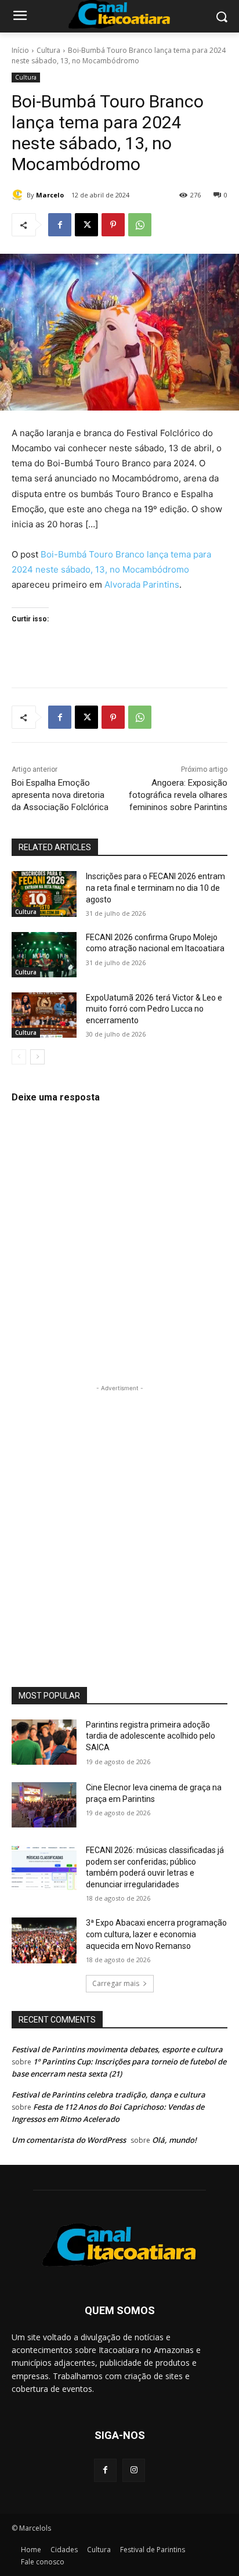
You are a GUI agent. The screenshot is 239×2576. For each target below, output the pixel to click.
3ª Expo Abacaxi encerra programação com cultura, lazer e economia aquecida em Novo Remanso (156, 1934)
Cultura (48, 50)
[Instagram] (134, 2470)
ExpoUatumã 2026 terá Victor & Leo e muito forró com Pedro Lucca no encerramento (154, 1009)
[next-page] (37, 1057)
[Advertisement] (119, 1514)
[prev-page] (19, 1057)
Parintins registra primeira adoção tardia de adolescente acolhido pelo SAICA (151, 1736)
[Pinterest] (113, 225)
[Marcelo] (19, 195)
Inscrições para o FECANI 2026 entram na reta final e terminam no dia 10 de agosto (155, 888)
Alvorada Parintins (142, 584)
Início (20, 50)
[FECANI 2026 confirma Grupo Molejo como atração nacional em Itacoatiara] (44, 955)
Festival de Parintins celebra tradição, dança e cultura (108, 2095)
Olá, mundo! (174, 2140)
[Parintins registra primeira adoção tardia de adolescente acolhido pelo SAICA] (44, 1742)
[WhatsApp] (140, 225)
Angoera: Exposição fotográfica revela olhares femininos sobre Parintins (178, 795)
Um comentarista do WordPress (69, 2140)
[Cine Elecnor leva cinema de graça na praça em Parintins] (44, 1805)
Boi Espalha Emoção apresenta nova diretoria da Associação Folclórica (60, 795)
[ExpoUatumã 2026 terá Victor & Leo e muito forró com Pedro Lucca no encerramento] (44, 1015)
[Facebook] (60, 225)
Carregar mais (116, 1983)
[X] (86, 225)
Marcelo (50, 195)
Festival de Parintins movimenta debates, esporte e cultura (117, 2049)
